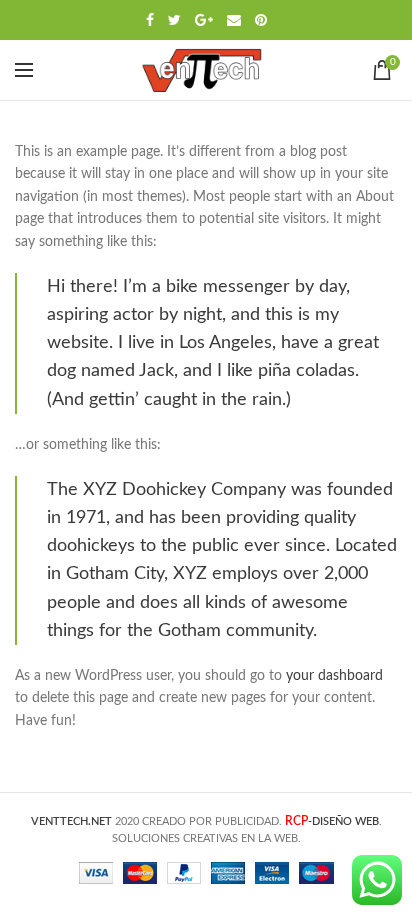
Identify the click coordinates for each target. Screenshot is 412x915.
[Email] (234, 20)
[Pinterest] (261, 20)
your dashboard (334, 676)
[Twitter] (174, 20)
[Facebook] (150, 20)
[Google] (204, 20)
